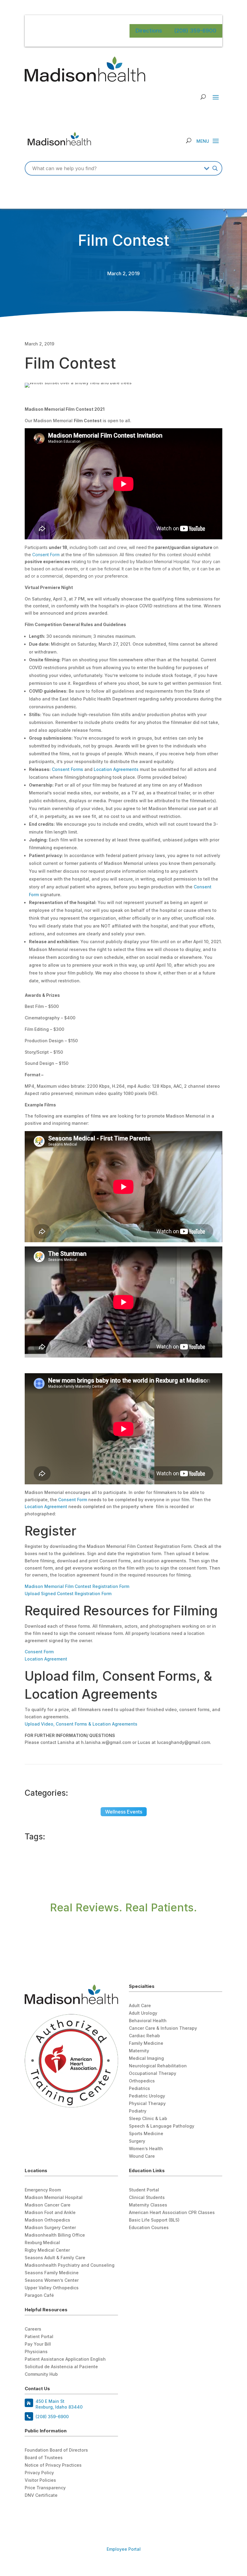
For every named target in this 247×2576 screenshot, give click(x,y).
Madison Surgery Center (50, 2228)
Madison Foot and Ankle (50, 2213)
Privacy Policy (39, 2473)
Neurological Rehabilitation (158, 2066)
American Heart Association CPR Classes (172, 2213)
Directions (149, 31)
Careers (33, 2329)
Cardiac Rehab (144, 2036)
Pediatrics (139, 2089)
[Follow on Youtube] (42, 2512)
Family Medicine (146, 2043)
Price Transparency (45, 2488)
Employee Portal (124, 2549)
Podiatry (138, 2111)
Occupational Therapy (153, 2074)
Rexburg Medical (42, 2243)
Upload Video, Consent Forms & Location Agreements (81, 1724)
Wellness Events (124, 1812)
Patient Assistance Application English (65, 2359)
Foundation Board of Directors (56, 2450)
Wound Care (142, 2156)
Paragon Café (39, 2295)
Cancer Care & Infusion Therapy (163, 2028)
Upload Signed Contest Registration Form (68, 1594)
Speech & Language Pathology (162, 2126)
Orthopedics (142, 2081)
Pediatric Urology (147, 2096)
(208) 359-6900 (195, 31)
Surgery (137, 2141)
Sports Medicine (146, 2134)
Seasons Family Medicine (52, 2273)
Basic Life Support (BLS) (154, 2220)
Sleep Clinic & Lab (148, 2119)
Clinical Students (147, 2198)
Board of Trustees (44, 2458)
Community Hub (41, 2374)
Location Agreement (46, 1506)
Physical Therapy (147, 2104)
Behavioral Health (148, 2021)
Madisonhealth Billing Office (55, 2235)
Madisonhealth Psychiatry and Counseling (70, 2265)
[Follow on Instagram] (54, 2512)
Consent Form (46, 555)
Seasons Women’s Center (52, 2280)
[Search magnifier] (215, 168)
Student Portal (144, 2190)
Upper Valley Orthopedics (52, 2288)
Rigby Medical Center (47, 2250)
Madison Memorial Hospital (54, 2198)
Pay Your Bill (38, 2344)
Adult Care (140, 2006)
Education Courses (149, 2228)
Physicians (36, 2352)
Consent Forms (67, 769)
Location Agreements (116, 769)
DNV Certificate (41, 2495)
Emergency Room (43, 2190)
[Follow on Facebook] (30, 2512)
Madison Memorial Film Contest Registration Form (77, 1586)
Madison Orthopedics (47, 2220)
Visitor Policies (40, 2480)
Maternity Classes (148, 2205)
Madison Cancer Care (48, 2205)
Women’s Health (146, 2149)
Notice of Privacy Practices (53, 2465)
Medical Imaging (146, 2058)
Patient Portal (39, 2337)
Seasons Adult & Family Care (55, 2258)
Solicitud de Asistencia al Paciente (61, 2367)
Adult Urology (143, 2013)
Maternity (139, 2051)
